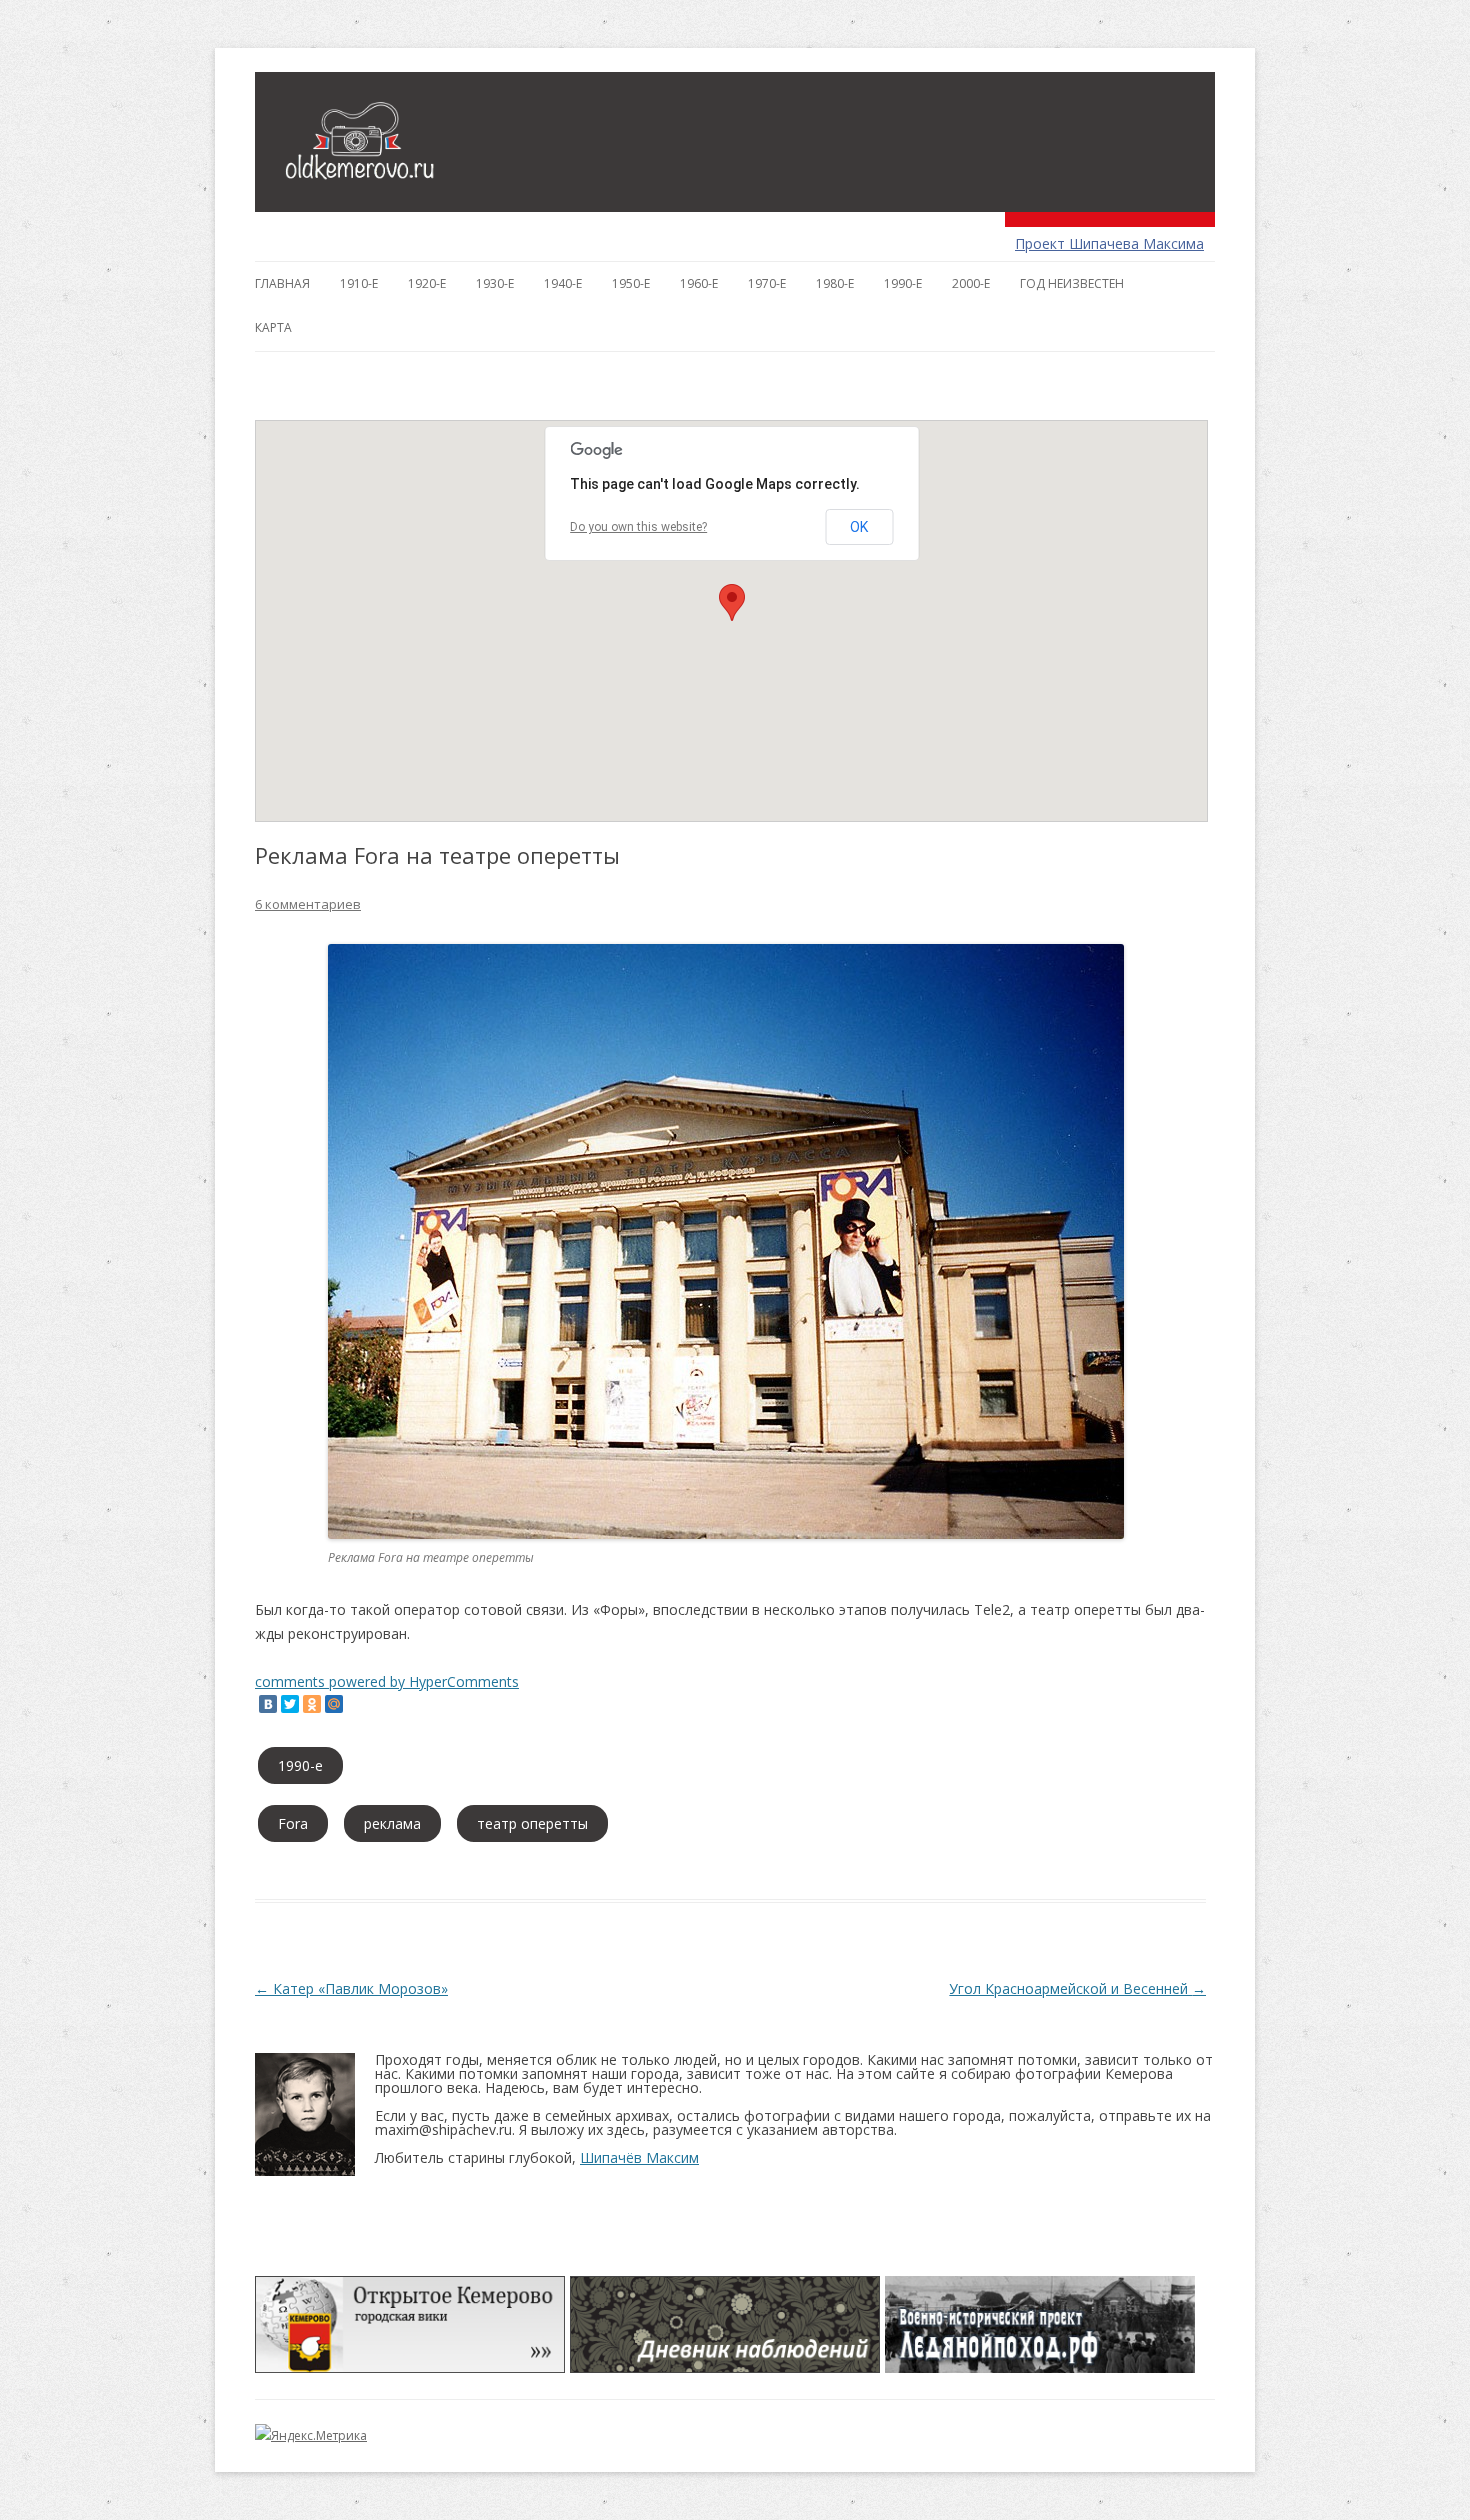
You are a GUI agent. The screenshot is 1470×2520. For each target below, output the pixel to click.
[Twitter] (290, 1704)
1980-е (835, 283)
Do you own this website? (638, 527)
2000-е (971, 283)
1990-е (903, 283)
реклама (392, 1823)
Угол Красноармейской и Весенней (1077, 1988)
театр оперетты (532, 1823)
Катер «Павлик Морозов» (351, 1988)
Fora (293, 1823)
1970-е (767, 283)
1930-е (495, 283)
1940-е (563, 283)
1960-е (699, 283)
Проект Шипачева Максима (1109, 243)
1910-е (359, 283)
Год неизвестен (1072, 283)
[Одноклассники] (312, 1704)
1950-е (631, 283)
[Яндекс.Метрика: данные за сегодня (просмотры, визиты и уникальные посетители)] (311, 2436)
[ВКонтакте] (268, 1704)
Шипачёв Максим (639, 2157)
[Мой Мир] (334, 1704)
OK (859, 527)
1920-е (427, 283)
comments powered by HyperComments (387, 1681)
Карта (273, 327)
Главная (282, 283)
